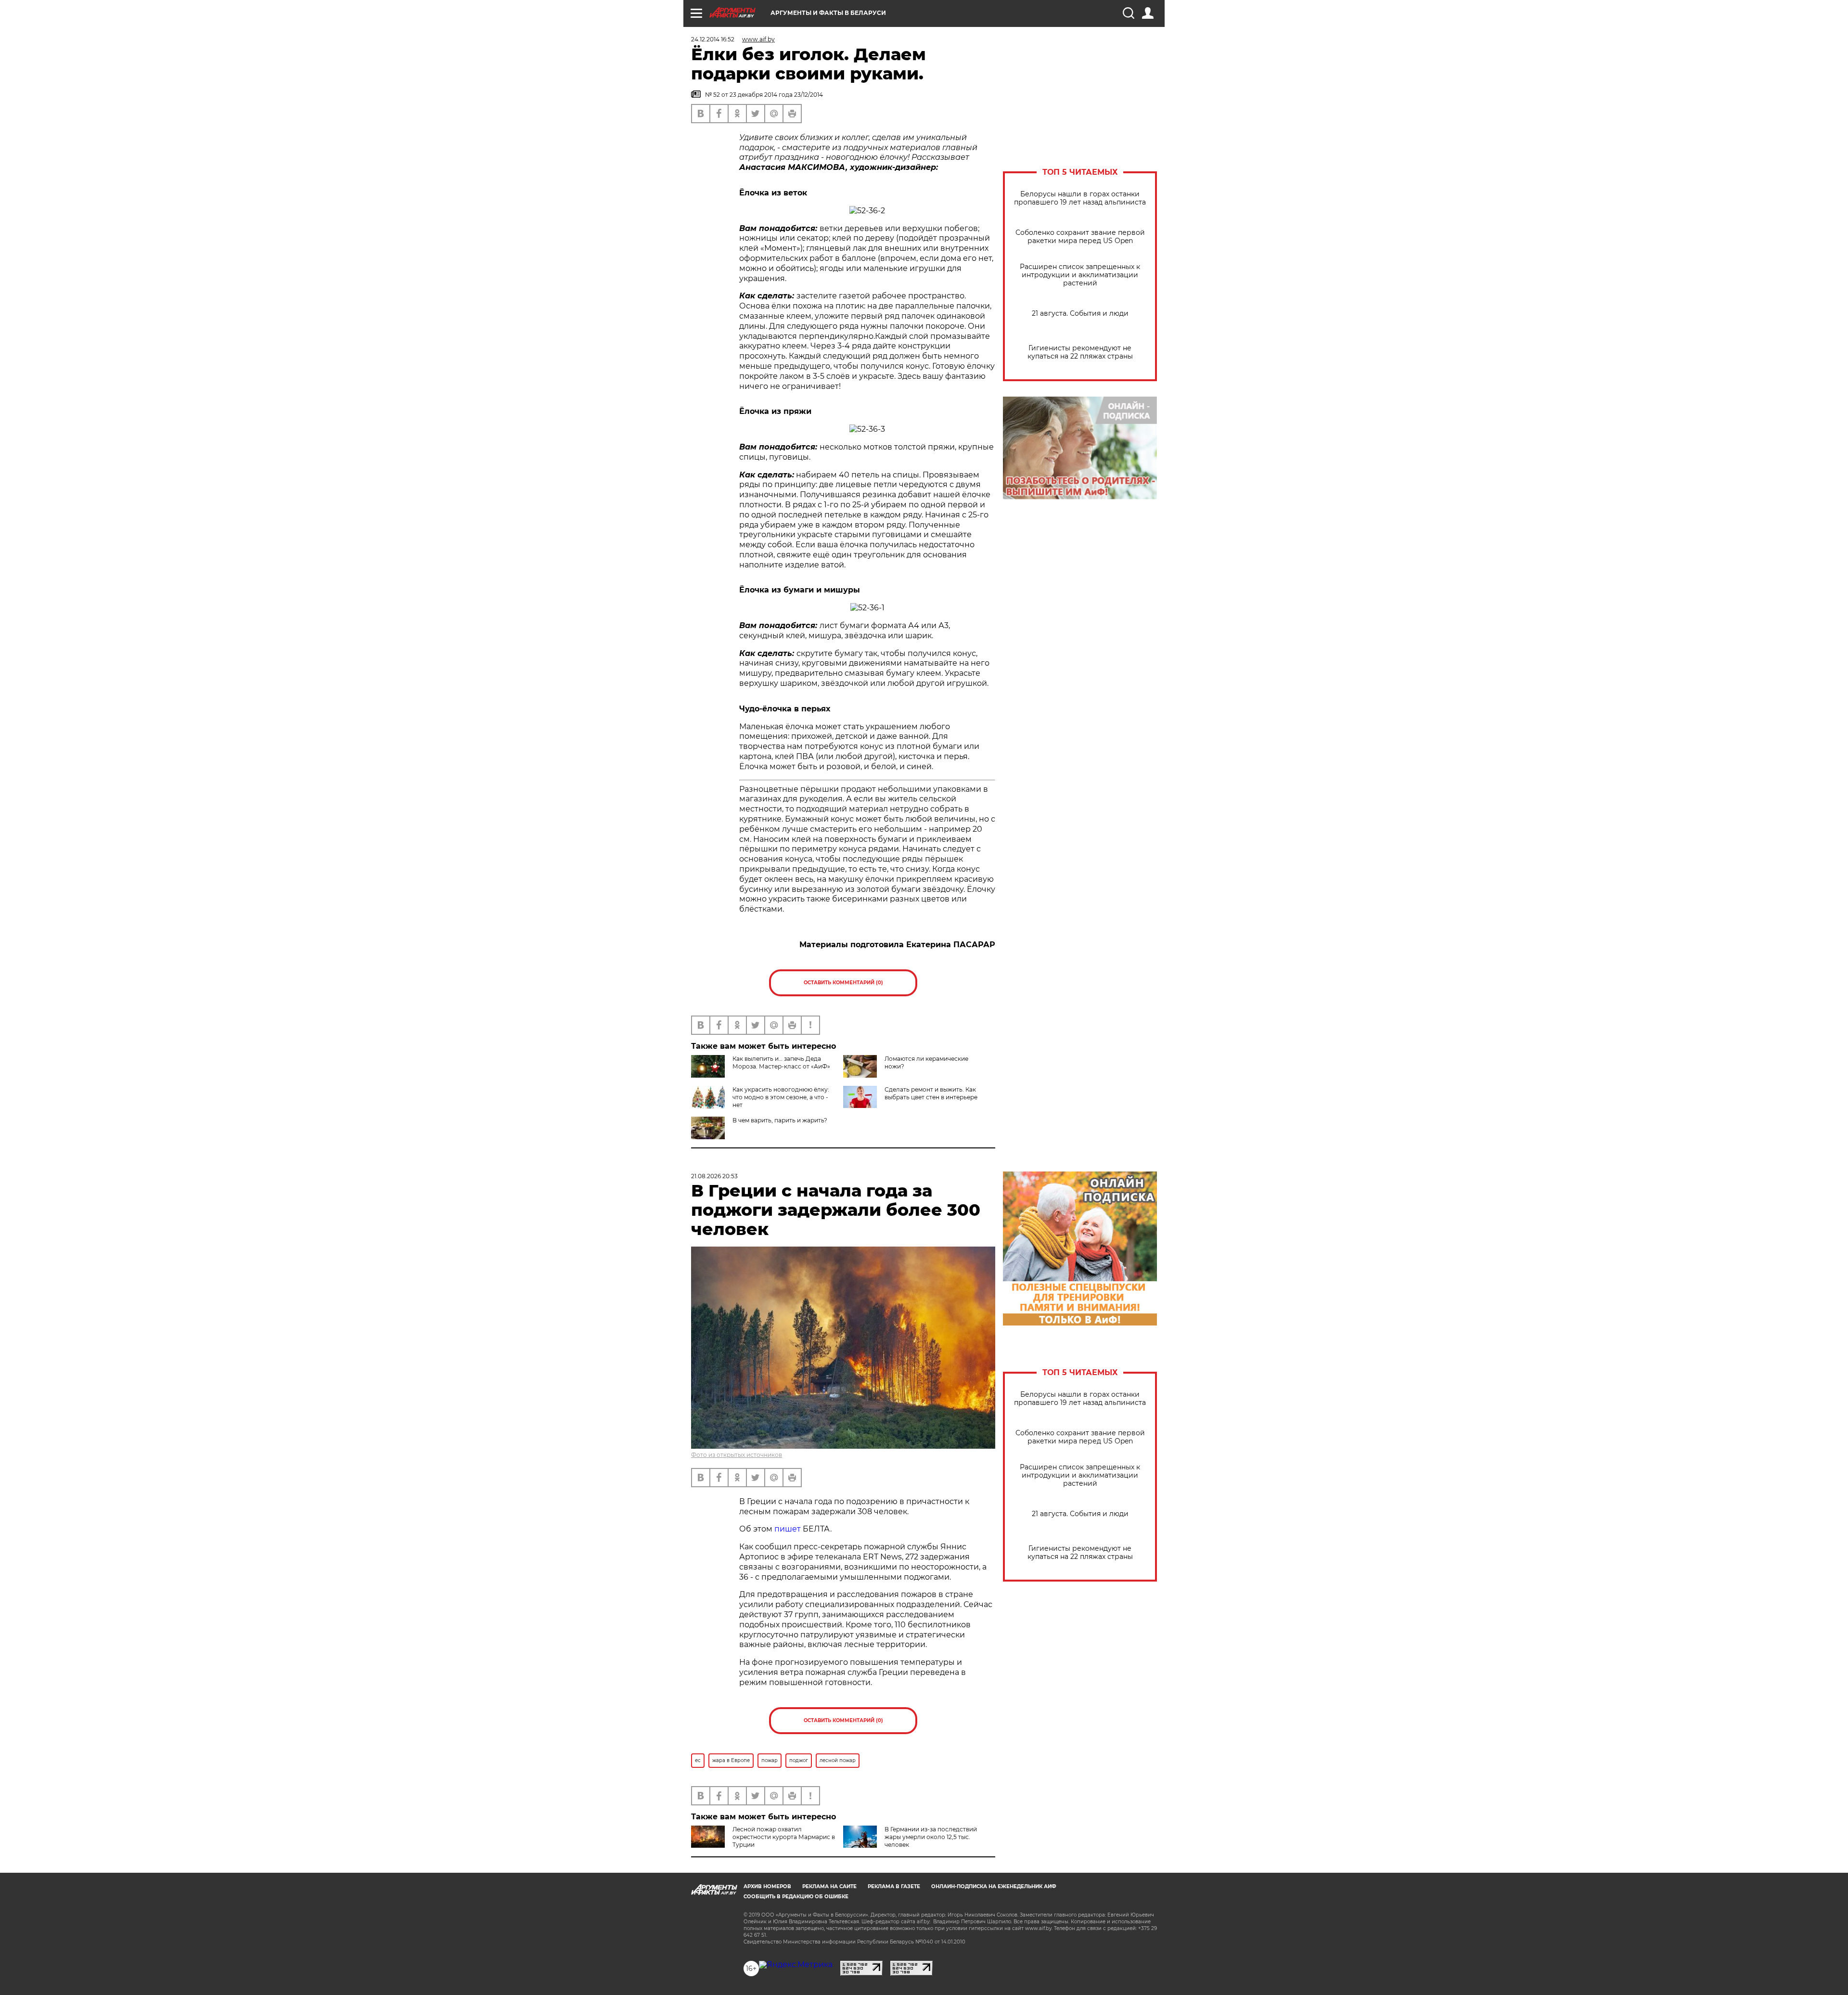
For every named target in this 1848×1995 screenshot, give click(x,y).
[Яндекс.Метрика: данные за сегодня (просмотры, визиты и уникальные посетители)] (796, 1965)
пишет (788, 1529)
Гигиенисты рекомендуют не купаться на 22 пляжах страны (1080, 352)
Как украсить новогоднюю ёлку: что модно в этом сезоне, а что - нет (781, 1097)
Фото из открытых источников (737, 1455)
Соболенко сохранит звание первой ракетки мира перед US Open (1080, 237)
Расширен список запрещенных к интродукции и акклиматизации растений (1080, 275)
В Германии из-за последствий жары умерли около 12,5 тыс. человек (931, 1837)
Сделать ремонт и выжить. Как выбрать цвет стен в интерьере (931, 1093)
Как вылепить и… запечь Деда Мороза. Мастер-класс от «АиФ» (781, 1062)
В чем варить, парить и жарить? (780, 1120)
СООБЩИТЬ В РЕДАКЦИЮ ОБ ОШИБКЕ (796, 1897)
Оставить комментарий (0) (843, 983)
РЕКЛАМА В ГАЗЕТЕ (894, 1886)
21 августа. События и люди (1080, 314)
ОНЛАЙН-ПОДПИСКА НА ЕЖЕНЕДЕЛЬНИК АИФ (994, 1886)
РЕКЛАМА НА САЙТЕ (829, 1886)
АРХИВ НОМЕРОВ (767, 1886)
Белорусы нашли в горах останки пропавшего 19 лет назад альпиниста (1080, 198)
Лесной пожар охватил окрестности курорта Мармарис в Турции (784, 1837)
